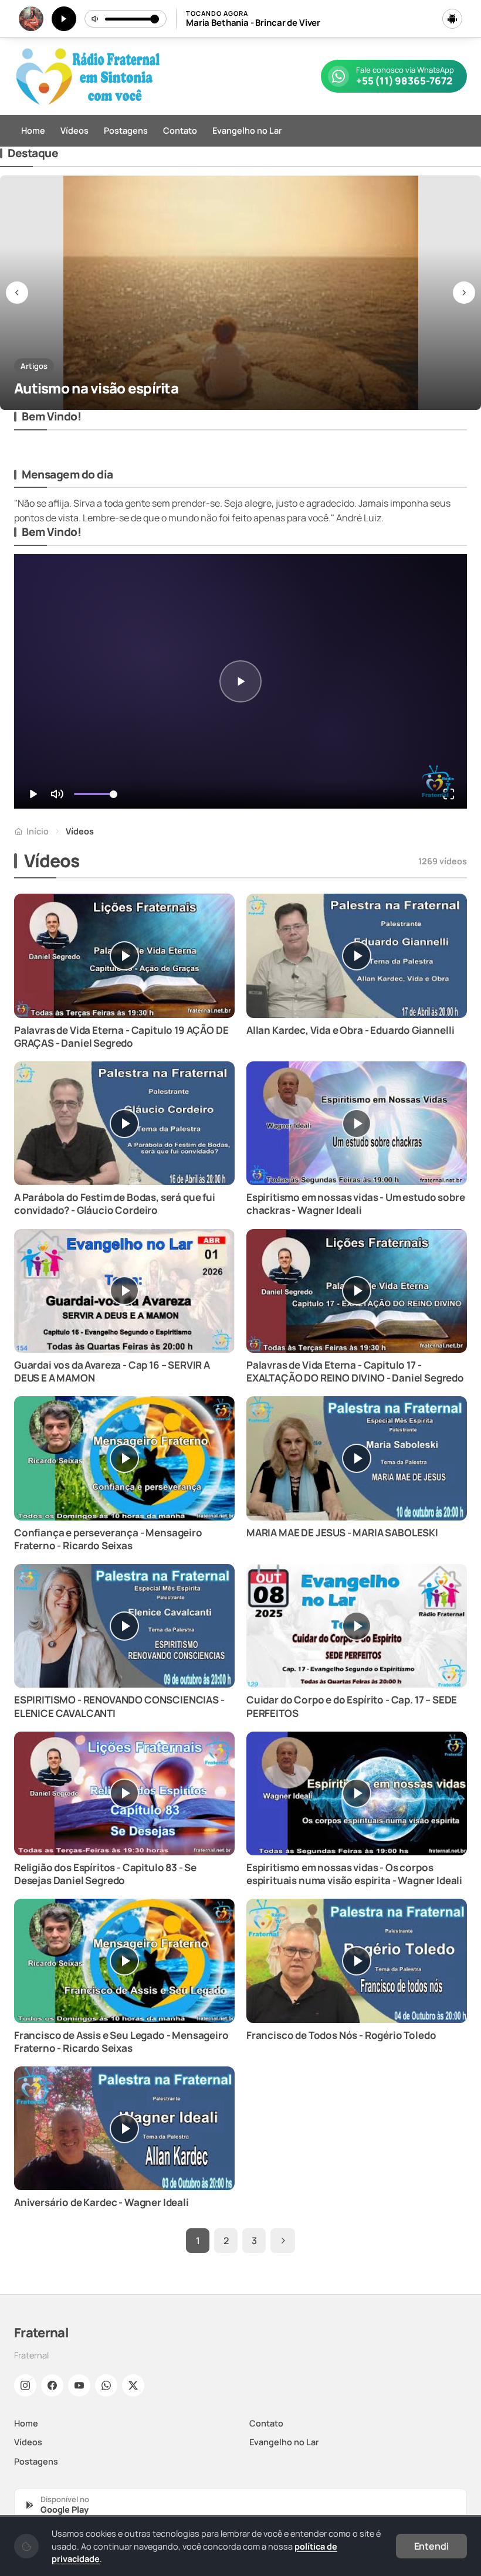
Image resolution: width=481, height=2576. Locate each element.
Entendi (431, 2546)
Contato (180, 130)
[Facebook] (52, 2385)
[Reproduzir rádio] (64, 19)
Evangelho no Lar (247, 130)
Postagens (126, 130)
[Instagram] (25, 2385)
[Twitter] (133, 2385)
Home (33, 130)
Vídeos (74, 130)
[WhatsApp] (106, 2385)
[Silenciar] (96, 19)
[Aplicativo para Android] (452, 19)
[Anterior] (17, 293)
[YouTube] (79, 2385)
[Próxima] (464, 293)
